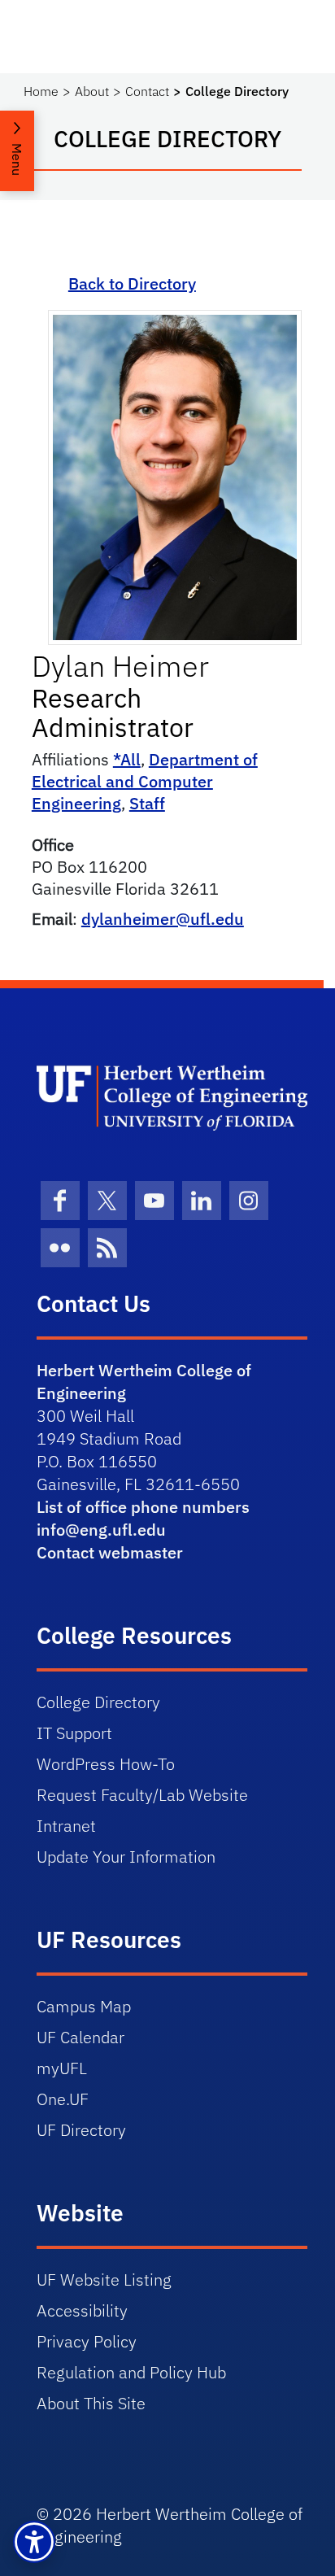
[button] (34, 2542)
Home (41, 91)
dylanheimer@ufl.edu (163, 919)
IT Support (74, 1733)
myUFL (62, 2068)
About (92, 91)
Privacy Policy (87, 2341)
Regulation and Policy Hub (131, 2372)
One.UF (63, 2099)
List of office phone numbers (143, 1507)
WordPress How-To (106, 1764)
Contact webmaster (110, 1552)
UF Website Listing (104, 2280)
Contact (147, 91)
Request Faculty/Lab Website (142, 1795)
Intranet (66, 1826)
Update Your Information (126, 1857)
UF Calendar (80, 2037)
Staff (147, 803)
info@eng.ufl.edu (101, 1530)
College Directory (98, 1702)
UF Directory (81, 2130)
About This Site (91, 2403)
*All (127, 759)
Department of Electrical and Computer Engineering (145, 781)
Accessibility (82, 2310)
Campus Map (84, 2006)
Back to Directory (132, 283)
